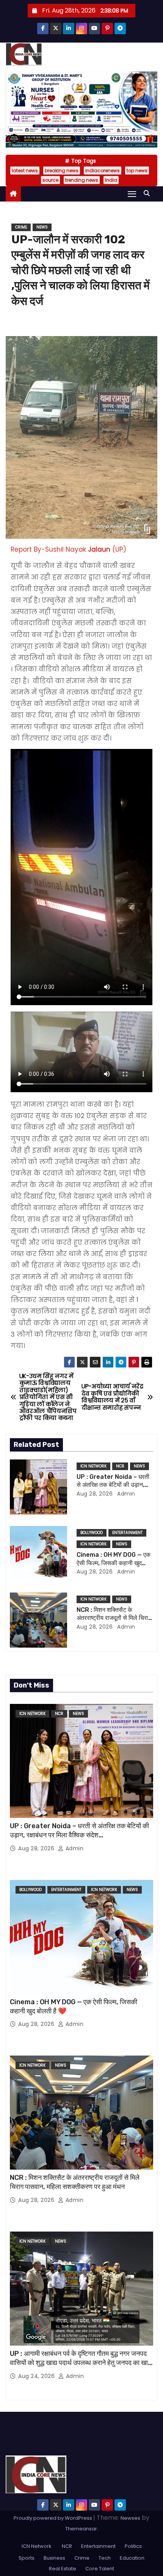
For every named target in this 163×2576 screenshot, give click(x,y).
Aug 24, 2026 (37, 2376)
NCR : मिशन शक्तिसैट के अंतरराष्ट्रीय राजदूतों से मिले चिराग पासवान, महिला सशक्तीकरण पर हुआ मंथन (75, 2182)
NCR (120, 1466)
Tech (105, 2558)
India (111, 180)
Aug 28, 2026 (95, 1494)
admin (125, 1494)
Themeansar (81, 2529)
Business (54, 2558)
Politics (133, 2546)
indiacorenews (103, 171)
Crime (21, 227)
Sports (27, 2558)
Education (132, 2558)
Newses (130, 2518)
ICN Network (93, 1466)
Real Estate (63, 2569)
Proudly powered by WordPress (53, 2518)
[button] (149, 193)
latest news (25, 171)
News (42, 227)
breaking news (62, 171)
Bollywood (92, 1533)
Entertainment (127, 1533)
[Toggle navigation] (132, 194)
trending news (82, 180)
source (50, 180)
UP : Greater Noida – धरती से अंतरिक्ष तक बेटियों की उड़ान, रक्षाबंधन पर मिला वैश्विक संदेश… (113, 1485)
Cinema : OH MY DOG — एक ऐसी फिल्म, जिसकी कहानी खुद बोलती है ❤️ (114, 1563)
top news (137, 171)
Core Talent (100, 2569)
